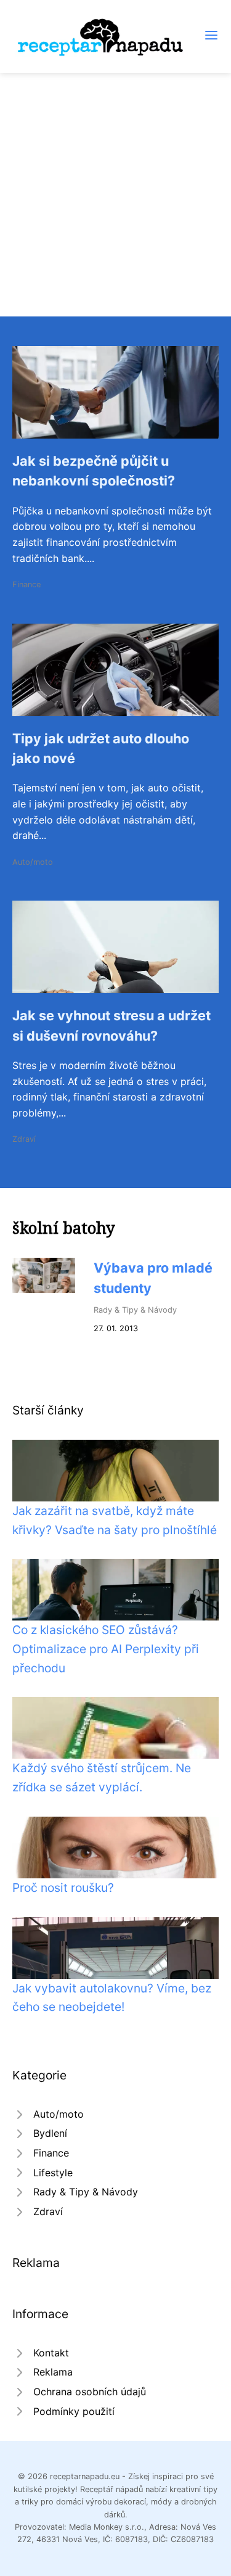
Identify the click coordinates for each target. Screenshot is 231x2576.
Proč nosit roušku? (63, 1888)
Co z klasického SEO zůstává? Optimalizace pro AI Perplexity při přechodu (106, 1649)
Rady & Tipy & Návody (135, 1310)
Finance (26, 584)
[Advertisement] (115, 195)
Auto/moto (33, 862)
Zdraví (24, 1139)
